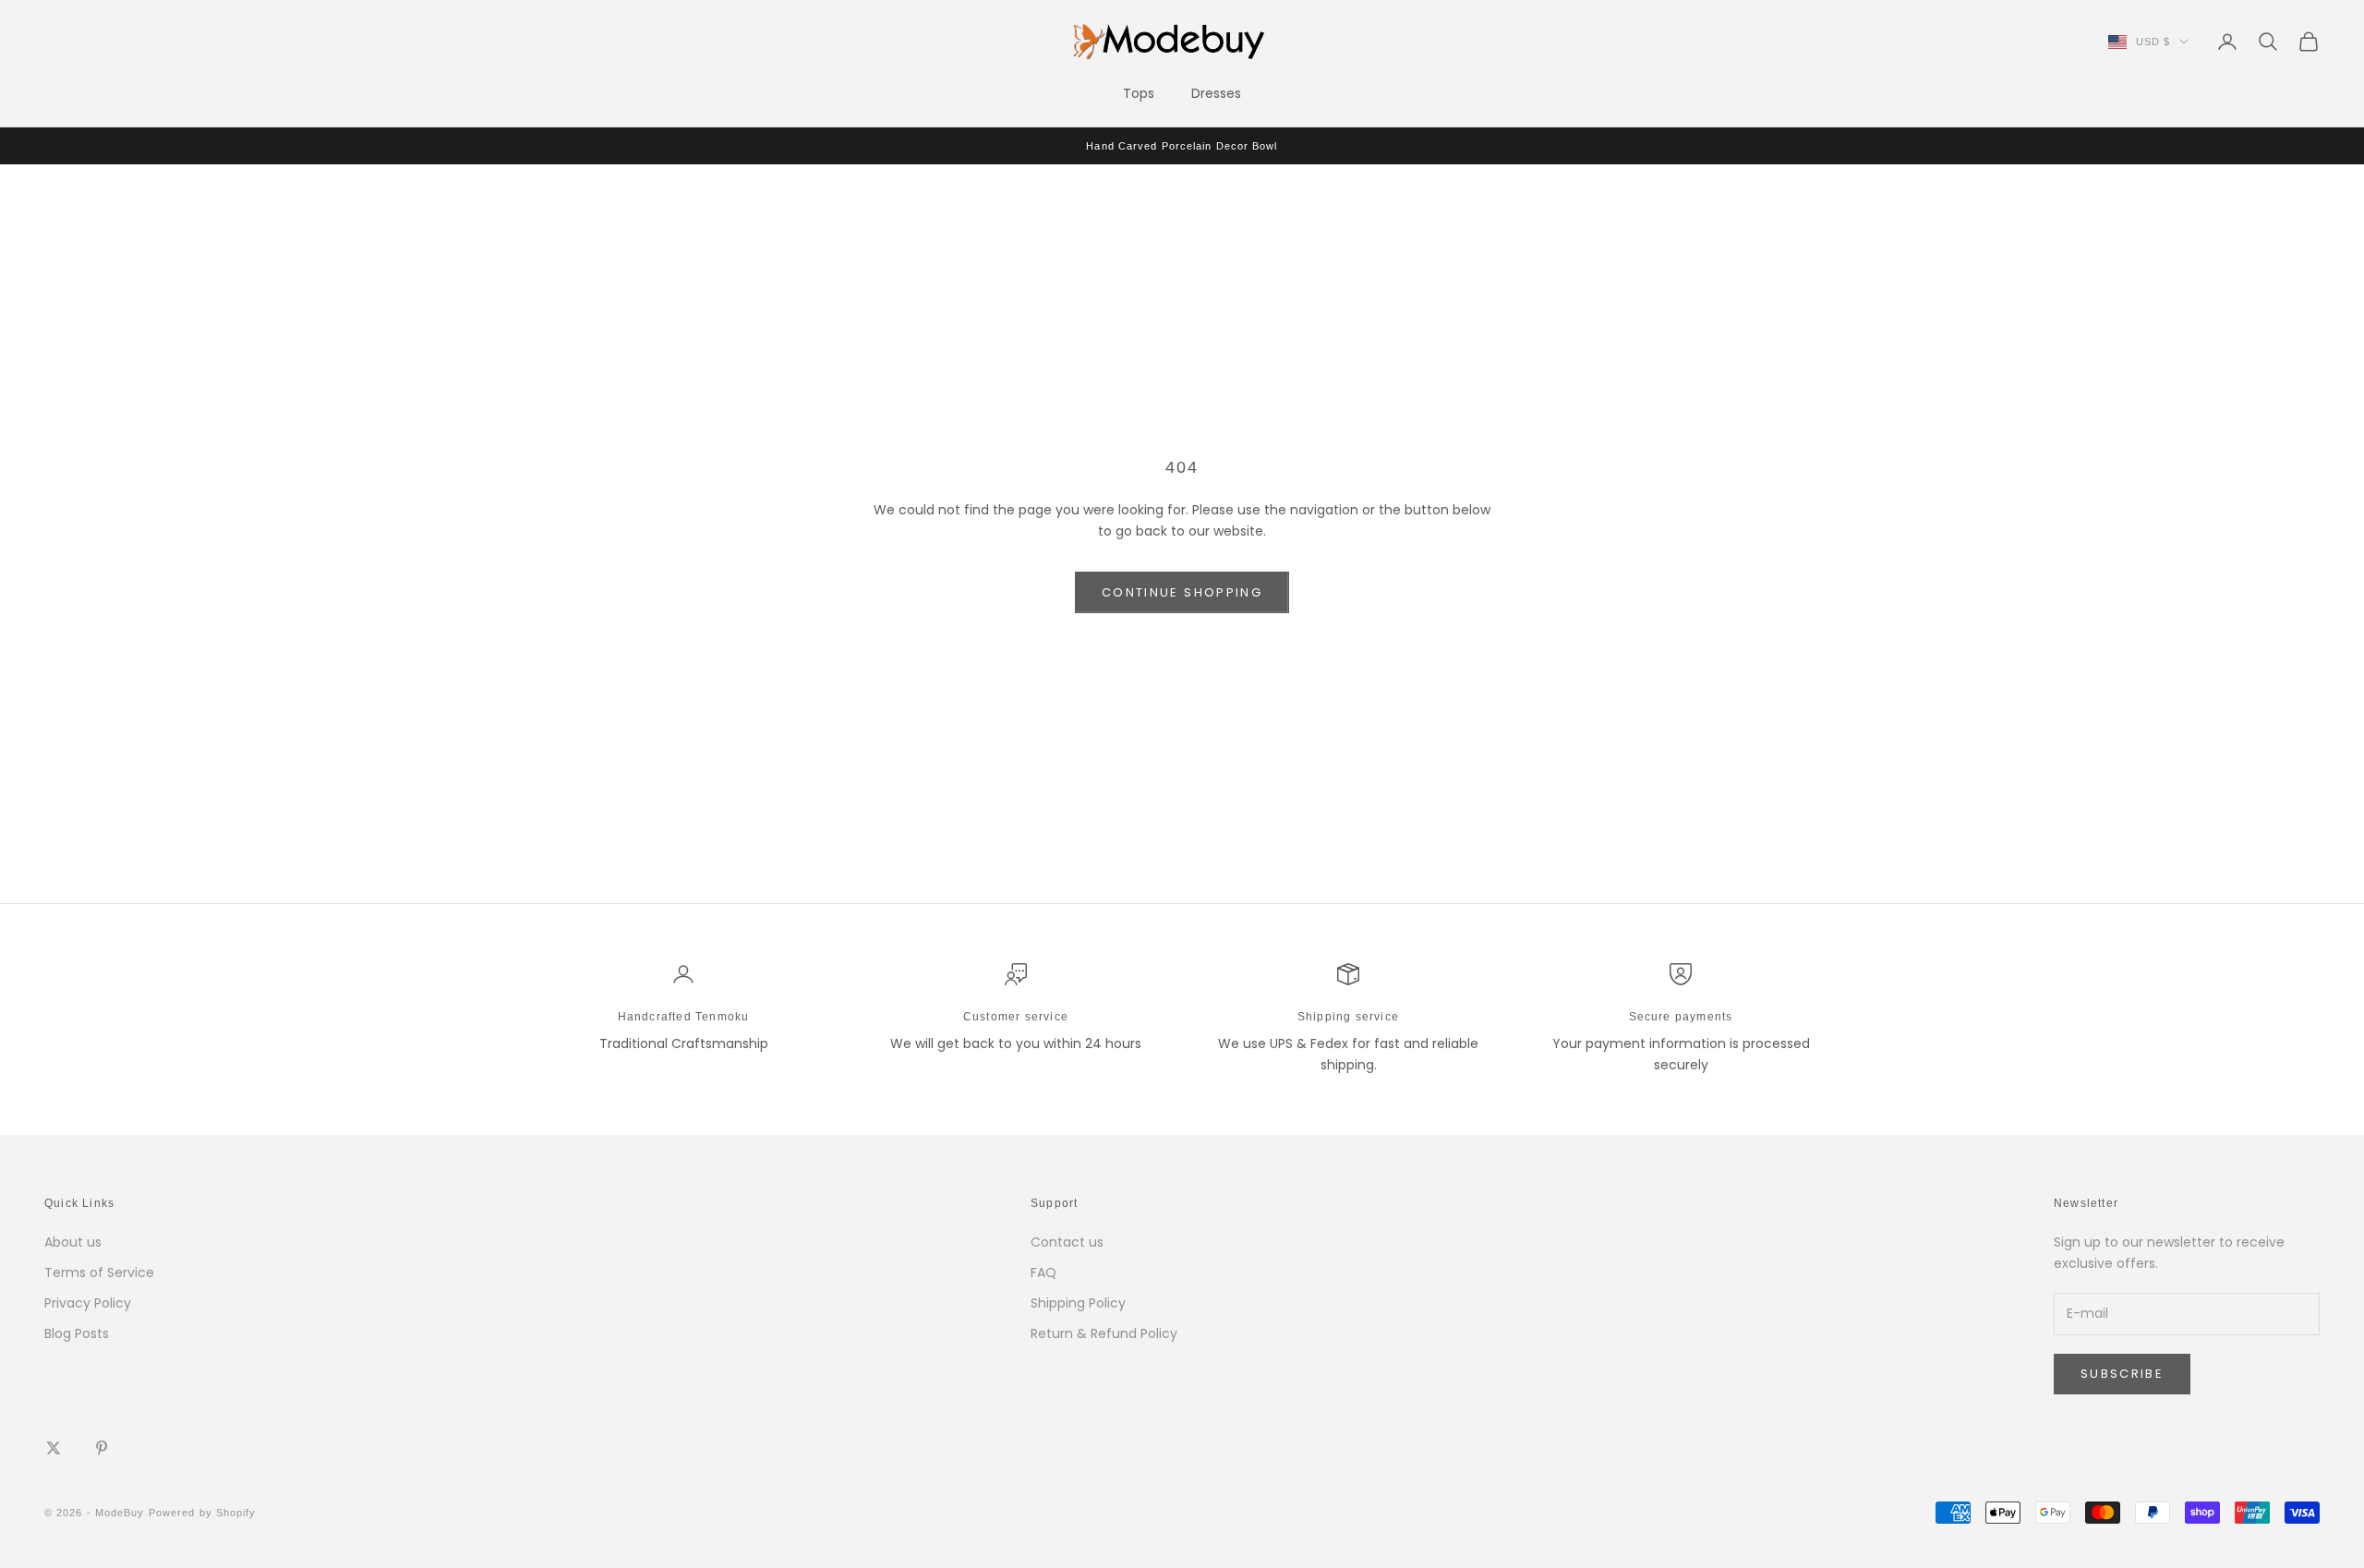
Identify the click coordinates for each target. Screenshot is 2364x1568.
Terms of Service (99, 1272)
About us (73, 1242)
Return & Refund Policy (1104, 1333)
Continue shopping (1182, 592)
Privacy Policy (88, 1303)
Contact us (1067, 1242)
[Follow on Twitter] (54, 1448)
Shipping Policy (1078, 1303)
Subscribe (2122, 1374)
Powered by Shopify (203, 1513)
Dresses (1216, 93)
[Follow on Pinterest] (102, 1448)
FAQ (1043, 1272)
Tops (1139, 93)
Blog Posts (77, 1333)
